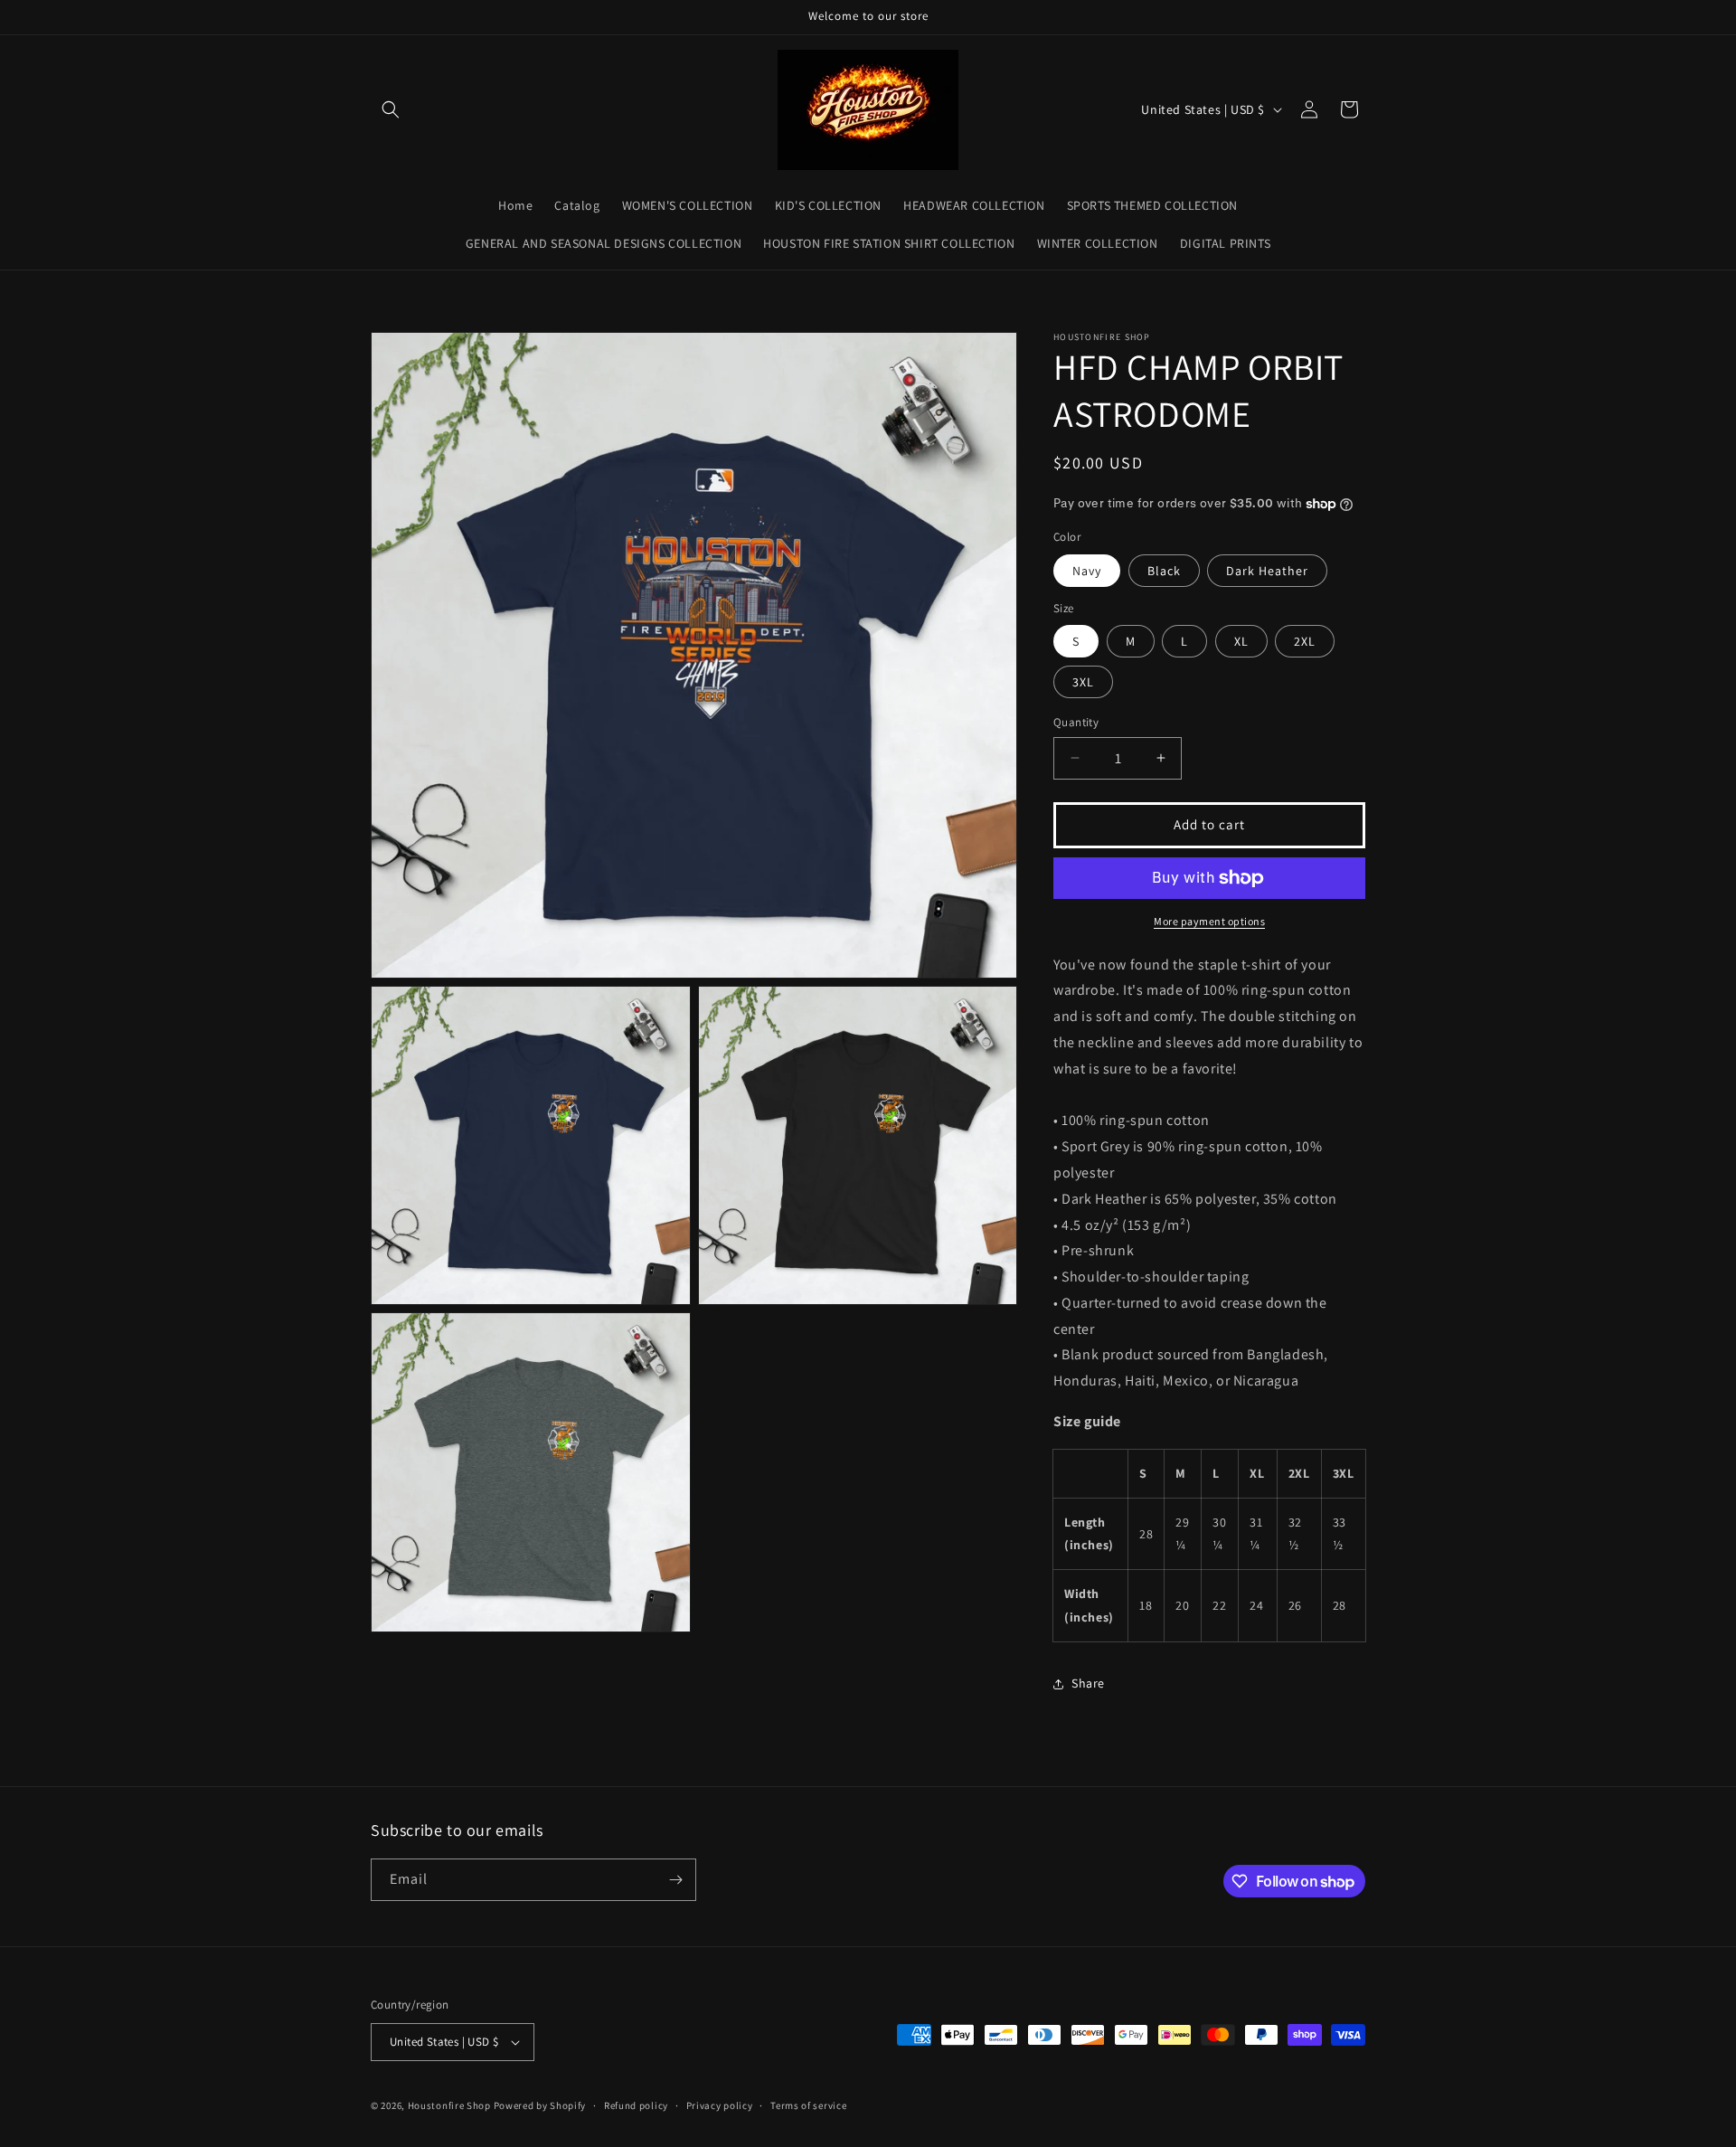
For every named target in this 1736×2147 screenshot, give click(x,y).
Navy (1087, 571)
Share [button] (1088, 1683)
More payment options (1209, 921)
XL (1241, 641)
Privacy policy (720, 2105)
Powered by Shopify (540, 2105)
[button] (391, 109)
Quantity (1076, 722)
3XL (1083, 682)
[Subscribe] (675, 1880)
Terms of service (808, 2105)
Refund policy (636, 2105)
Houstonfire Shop (449, 2105)
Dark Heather (1267, 571)
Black (1164, 571)
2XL (1305, 641)
